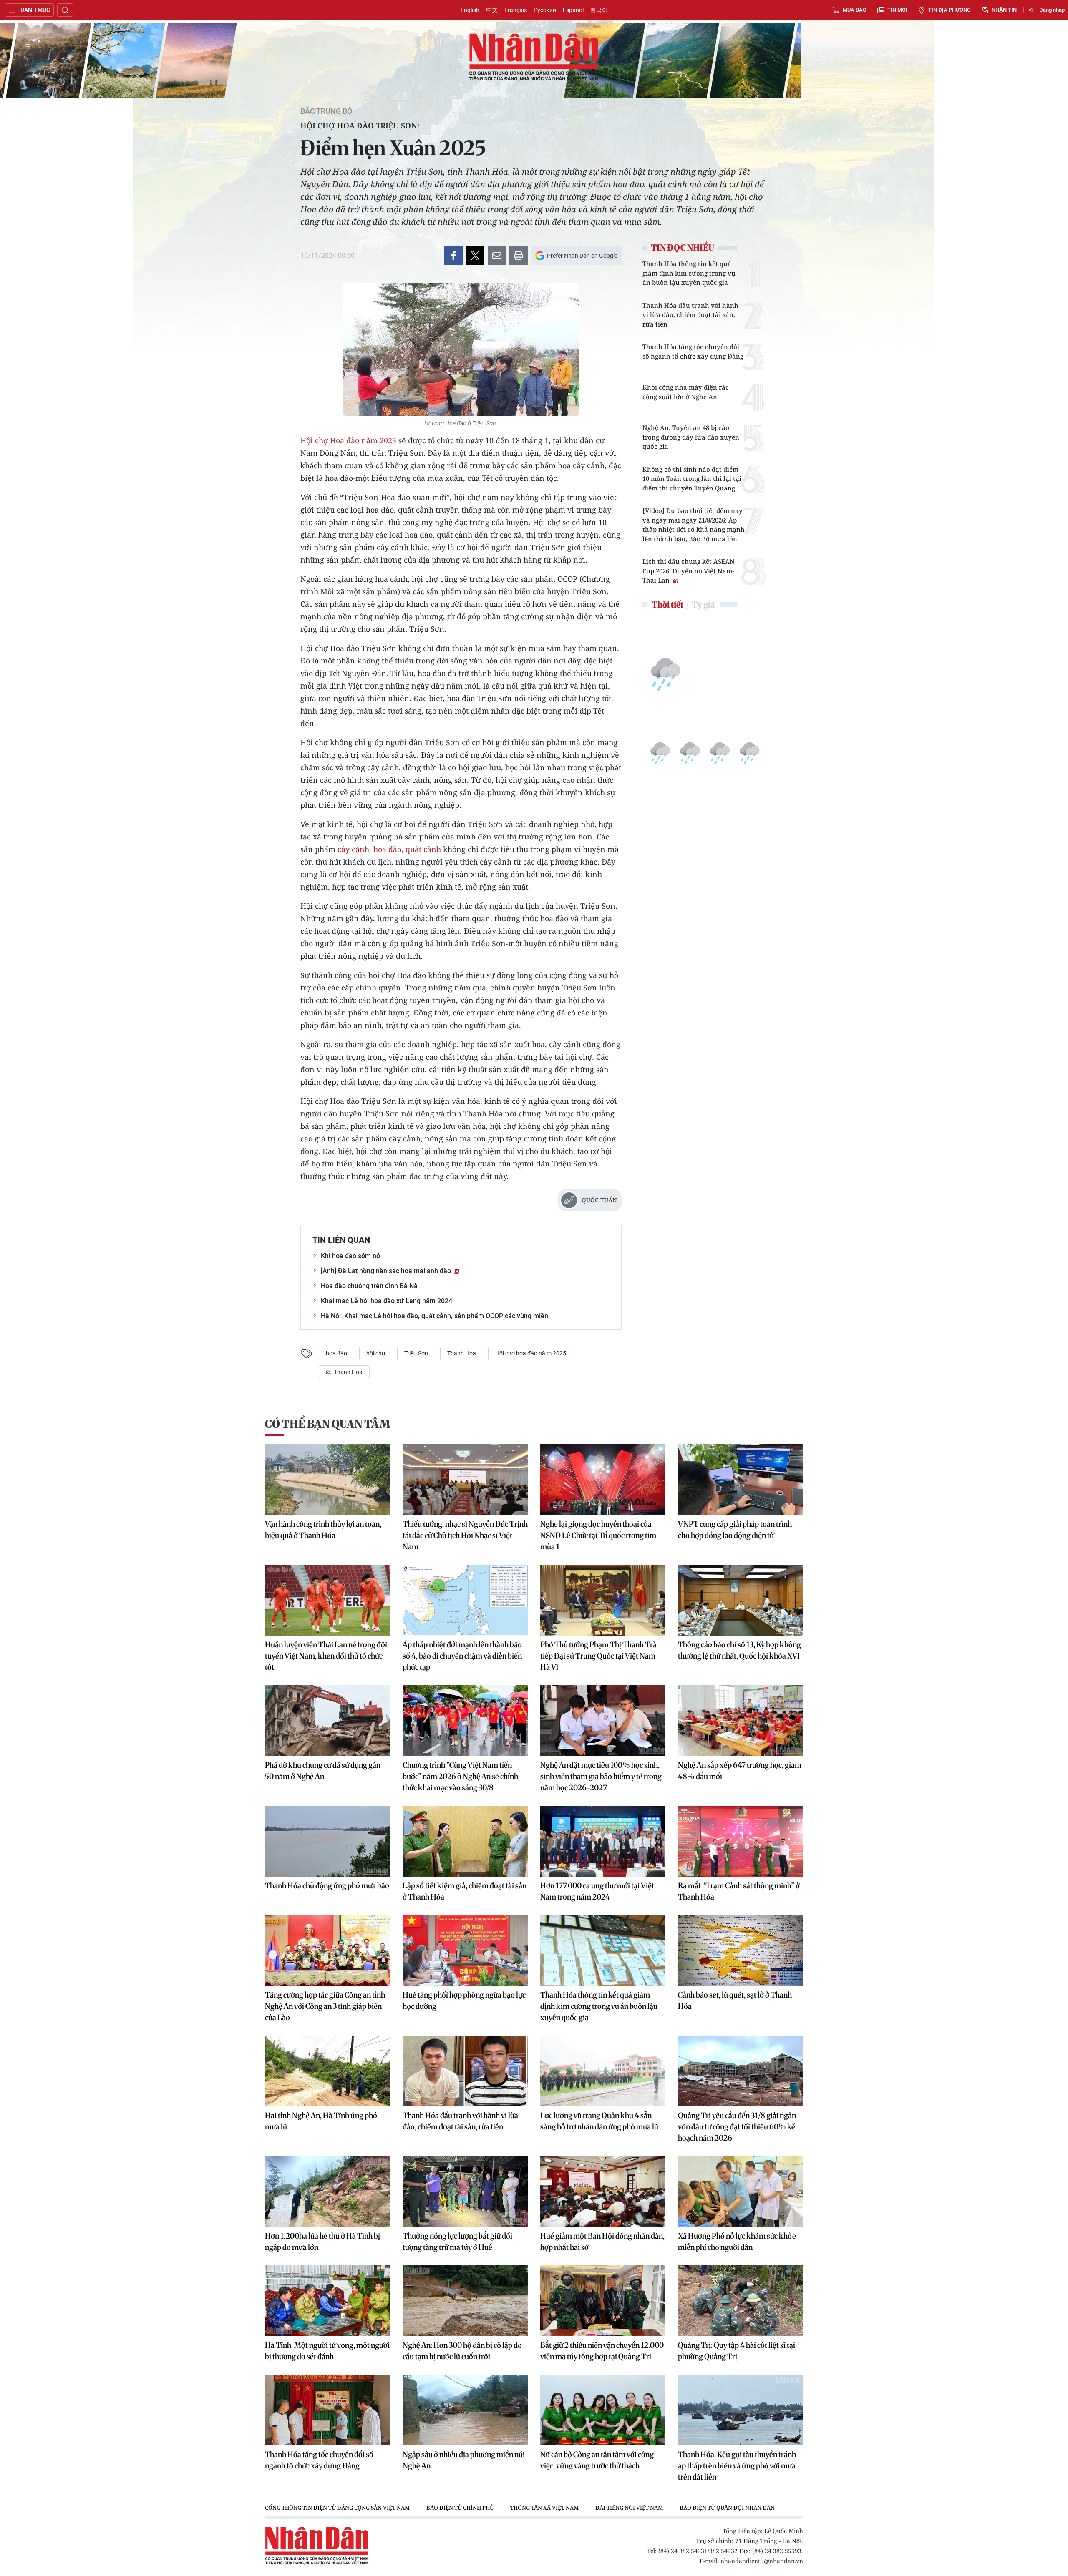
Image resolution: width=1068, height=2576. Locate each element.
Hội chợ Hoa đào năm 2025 (348, 440)
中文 (492, 10)
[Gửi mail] (497, 256)
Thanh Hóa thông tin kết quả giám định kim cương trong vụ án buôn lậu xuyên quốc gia (689, 273)
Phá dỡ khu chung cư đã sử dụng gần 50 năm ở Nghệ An (323, 1771)
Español (573, 10)
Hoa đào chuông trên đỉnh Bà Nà (369, 1286)
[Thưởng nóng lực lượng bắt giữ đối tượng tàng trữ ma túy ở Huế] (465, 2191)
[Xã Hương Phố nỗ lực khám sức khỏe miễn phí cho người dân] (741, 2191)
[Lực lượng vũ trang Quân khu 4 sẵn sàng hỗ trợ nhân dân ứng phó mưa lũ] (603, 2071)
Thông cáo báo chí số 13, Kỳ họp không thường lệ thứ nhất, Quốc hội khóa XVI (739, 1650)
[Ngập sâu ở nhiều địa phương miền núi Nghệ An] (465, 2410)
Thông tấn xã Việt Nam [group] (544, 2508)
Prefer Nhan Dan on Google (582, 256)
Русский (545, 10)
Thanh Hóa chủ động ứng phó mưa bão (327, 1886)
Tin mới (897, 10)
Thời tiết (667, 604)
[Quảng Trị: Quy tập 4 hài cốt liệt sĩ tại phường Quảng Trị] (741, 2301)
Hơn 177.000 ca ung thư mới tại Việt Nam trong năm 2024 (597, 1891)
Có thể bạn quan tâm (327, 1424)
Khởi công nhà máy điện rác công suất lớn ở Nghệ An (686, 392)
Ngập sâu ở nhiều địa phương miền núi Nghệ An (464, 2460)
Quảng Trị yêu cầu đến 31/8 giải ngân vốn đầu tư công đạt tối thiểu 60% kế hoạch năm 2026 (737, 2127)
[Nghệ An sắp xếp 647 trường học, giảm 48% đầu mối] (741, 1721)
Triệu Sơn (416, 1353)
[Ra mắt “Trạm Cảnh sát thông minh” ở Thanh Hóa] (741, 1841)
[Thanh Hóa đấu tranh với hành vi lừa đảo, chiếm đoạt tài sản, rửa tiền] (465, 2071)
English (470, 10)
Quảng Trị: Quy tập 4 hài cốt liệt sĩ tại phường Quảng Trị (737, 2351)
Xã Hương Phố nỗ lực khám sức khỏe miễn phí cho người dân (737, 2242)
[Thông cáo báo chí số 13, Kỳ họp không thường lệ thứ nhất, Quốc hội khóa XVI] (741, 1600)
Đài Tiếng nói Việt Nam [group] (629, 2508)
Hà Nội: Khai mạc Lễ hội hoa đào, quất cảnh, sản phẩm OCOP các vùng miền (435, 1316)
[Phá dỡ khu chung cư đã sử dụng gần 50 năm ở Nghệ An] (327, 1721)
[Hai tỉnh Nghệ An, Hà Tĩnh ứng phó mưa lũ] (327, 2071)
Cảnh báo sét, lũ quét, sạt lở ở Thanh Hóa (735, 2000)
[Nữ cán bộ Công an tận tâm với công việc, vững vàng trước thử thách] (603, 2410)
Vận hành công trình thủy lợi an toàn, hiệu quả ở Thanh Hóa (323, 1530)
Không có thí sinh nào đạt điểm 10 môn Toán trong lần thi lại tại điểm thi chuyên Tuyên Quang (692, 479)
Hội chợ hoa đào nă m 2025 (531, 1353)
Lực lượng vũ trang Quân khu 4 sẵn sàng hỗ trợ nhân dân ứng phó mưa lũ (599, 2121)
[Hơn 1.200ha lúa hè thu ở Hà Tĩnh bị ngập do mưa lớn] (327, 2191)
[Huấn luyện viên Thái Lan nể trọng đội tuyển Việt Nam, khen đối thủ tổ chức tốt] (327, 1600)
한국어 (599, 10)
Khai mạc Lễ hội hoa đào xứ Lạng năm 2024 (387, 1301)
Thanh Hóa (462, 1353)
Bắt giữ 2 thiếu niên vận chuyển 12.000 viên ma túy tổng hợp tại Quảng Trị (602, 2351)
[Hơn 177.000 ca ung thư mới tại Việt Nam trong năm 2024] (603, 1841)
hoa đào (336, 1353)
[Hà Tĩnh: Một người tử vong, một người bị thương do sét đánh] (327, 2301)
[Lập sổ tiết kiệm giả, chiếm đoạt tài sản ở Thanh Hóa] (465, 1841)
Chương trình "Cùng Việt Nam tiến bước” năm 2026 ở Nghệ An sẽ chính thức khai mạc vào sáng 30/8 (460, 1776)
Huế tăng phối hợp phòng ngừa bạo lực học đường (464, 2000)
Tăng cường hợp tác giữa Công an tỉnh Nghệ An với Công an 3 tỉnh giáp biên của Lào (325, 2006)
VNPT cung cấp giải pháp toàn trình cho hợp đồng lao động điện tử (735, 1530)
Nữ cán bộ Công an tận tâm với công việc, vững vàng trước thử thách (597, 2460)
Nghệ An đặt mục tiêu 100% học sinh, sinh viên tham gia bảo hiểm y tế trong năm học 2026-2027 (601, 1776)
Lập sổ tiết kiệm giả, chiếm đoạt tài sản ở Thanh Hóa (465, 1891)
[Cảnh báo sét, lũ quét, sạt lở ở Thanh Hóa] (741, 1950)
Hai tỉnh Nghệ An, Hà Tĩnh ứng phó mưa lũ (321, 2121)
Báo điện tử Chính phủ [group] (460, 2508)
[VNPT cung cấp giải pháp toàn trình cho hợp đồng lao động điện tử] (741, 1480)
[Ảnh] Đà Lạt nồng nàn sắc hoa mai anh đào (387, 1271)
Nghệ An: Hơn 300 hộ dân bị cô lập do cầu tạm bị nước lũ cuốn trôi (462, 2351)
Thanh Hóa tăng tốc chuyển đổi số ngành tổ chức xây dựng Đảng (693, 351)
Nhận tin (1004, 10)
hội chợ (376, 1353)
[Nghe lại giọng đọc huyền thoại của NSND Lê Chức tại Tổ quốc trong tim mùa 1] (603, 1480)
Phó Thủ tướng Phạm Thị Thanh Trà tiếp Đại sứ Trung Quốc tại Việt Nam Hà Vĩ (598, 1656)
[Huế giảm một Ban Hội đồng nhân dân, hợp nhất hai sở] (603, 2191)
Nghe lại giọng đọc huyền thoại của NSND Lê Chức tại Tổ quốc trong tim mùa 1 (598, 1535)
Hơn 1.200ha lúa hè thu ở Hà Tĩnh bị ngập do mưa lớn (322, 2242)
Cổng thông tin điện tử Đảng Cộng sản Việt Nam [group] (337, 2508)
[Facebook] (453, 256)
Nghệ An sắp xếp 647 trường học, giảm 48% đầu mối (740, 1771)
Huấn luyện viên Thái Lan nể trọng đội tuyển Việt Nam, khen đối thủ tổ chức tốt (326, 1656)
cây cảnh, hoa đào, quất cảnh (389, 849)
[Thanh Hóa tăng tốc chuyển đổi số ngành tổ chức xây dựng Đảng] (327, 2410)
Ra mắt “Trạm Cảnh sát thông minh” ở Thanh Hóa (739, 1891)
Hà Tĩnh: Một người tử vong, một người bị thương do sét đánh (327, 2351)
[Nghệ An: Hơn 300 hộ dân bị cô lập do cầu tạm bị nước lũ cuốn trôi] (465, 2301)
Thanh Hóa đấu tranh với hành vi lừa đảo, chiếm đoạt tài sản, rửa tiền (690, 315)
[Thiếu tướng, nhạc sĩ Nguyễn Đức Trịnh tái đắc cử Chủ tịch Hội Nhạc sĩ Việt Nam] (465, 1480)
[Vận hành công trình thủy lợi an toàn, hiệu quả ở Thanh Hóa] (327, 1480)
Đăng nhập (1052, 10)
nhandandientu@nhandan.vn (762, 2561)
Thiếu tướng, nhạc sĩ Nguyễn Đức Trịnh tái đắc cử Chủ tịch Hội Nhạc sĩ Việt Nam (465, 1535)
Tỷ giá (703, 604)
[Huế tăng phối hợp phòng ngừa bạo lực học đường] (465, 1950)
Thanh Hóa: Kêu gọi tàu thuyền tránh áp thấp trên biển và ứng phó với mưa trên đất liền (737, 2466)
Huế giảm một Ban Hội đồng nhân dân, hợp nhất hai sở (602, 2242)
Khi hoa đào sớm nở (350, 1256)
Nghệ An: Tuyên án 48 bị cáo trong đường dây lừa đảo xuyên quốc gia (691, 437)
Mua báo (855, 10)
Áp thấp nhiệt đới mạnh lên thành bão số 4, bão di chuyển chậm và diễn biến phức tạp (462, 1656)
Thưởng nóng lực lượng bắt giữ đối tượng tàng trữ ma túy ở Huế (457, 2242)
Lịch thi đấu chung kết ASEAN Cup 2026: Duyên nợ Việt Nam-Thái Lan (689, 571)
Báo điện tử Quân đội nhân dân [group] (727, 2508)
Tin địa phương (950, 10)
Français (516, 10)
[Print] (519, 256)
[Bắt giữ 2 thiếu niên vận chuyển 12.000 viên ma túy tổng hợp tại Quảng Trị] (603, 2301)
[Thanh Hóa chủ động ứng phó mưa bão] (327, 1841)
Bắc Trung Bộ (326, 111)
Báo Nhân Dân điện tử (534, 58)
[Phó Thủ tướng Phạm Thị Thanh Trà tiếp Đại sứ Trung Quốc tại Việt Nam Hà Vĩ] (603, 1600)
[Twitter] (475, 256)
